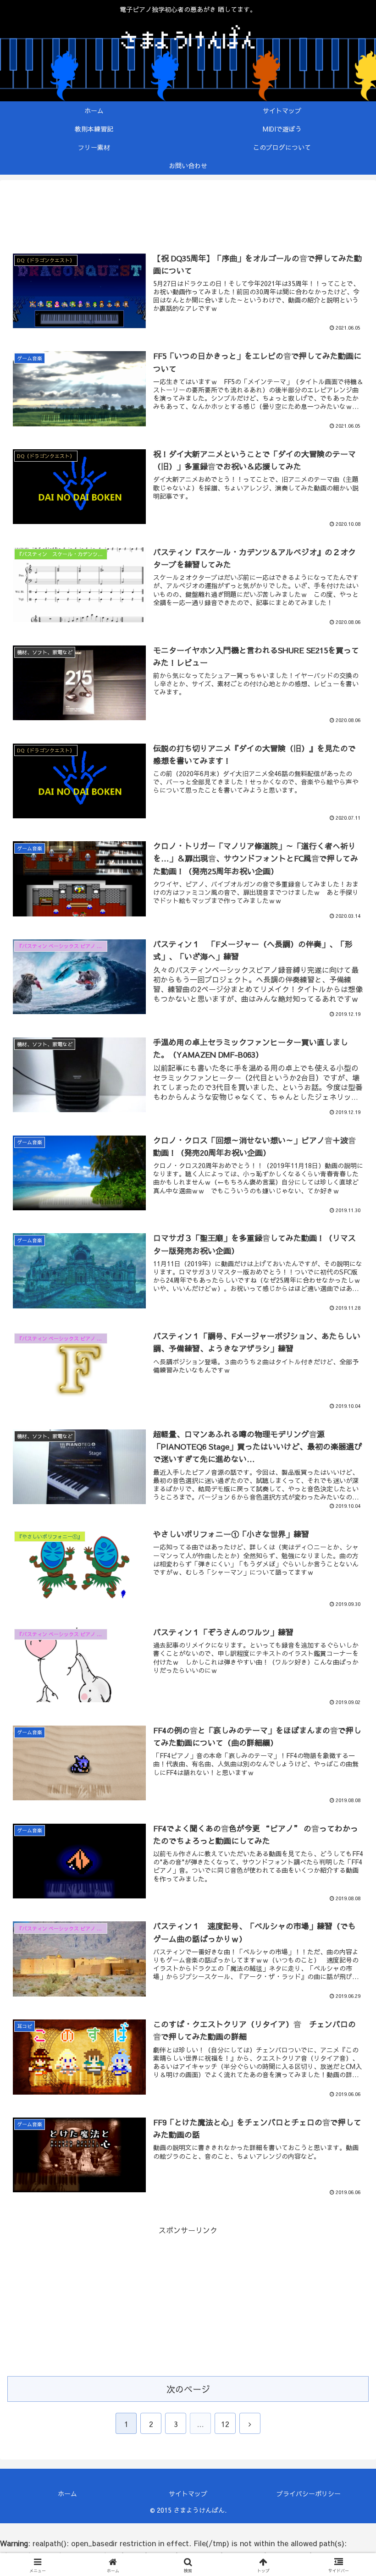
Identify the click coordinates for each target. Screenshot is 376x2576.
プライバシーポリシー (309, 2493)
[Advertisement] (188, 215)
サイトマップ (188, 2493)
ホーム (67, 2493)
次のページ (188, 2389)
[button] (348, 1702)
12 (225, 2424)
